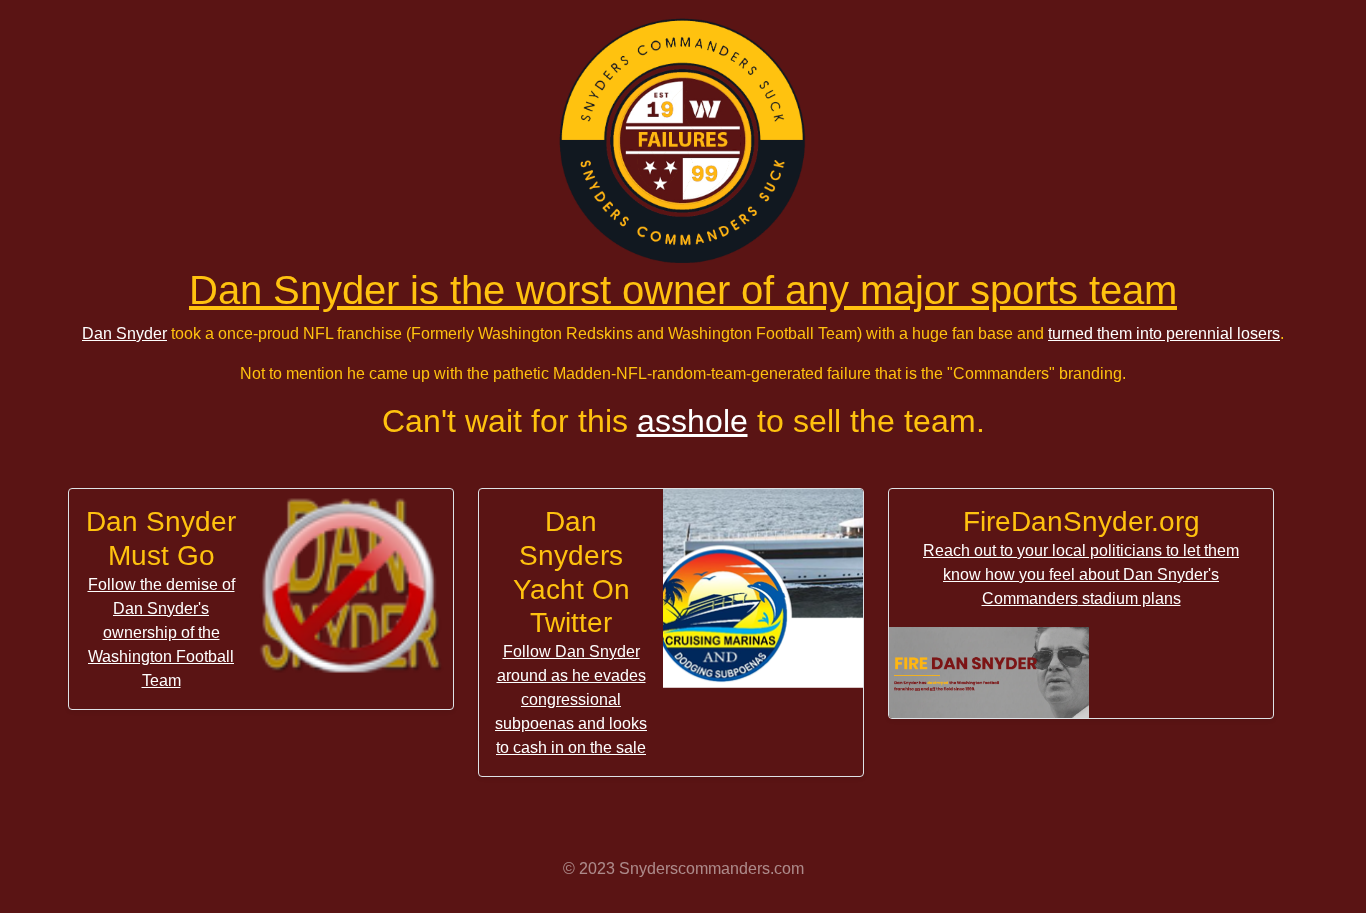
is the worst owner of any (683, 290)
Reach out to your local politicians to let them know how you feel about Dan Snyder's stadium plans (1081, 574)
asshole (692, 421)
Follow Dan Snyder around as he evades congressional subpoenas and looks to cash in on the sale (571, 699)
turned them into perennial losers (1164, 333)
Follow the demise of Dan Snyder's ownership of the (161, 632)
